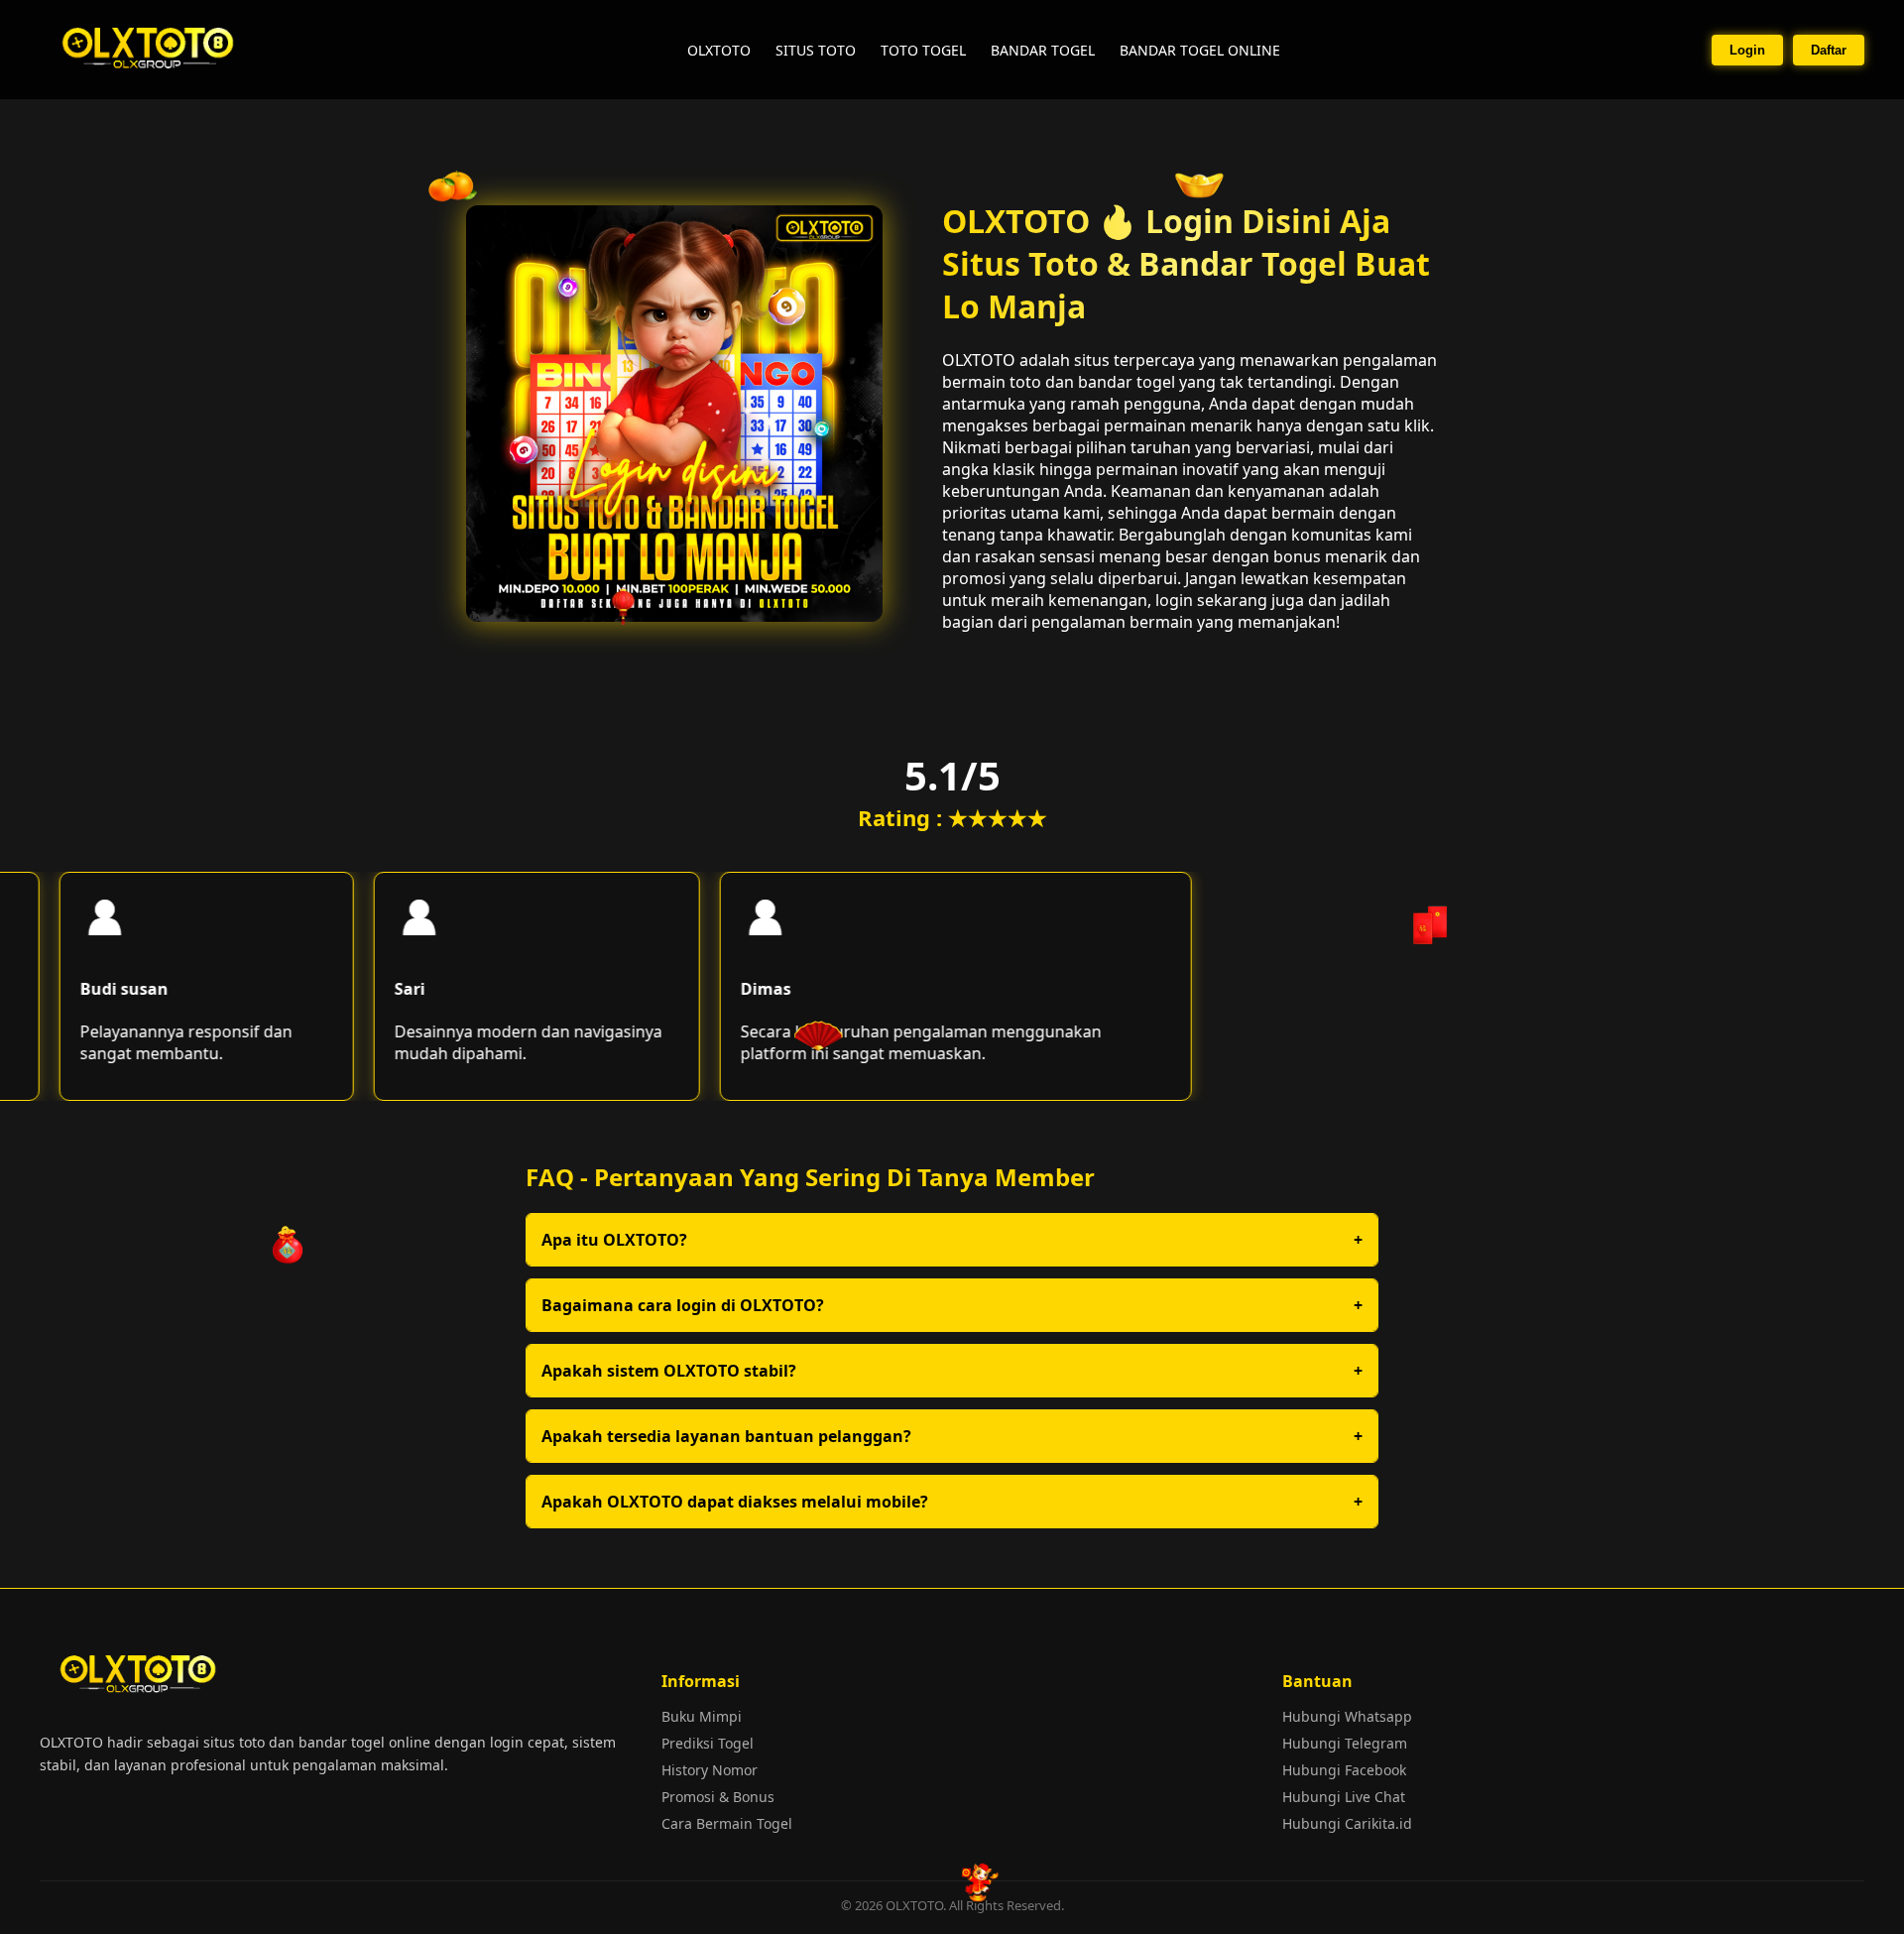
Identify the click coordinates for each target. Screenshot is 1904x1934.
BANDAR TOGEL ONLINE (1200, 50)
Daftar (1829, 50)
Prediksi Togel (708, 1743)
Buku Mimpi (702, 1716)
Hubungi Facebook (1344, 1770)
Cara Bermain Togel (727, 1823)
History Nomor (710, 1770)
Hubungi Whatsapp (1347, 1716)
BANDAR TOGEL (1043, 50)
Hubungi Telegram (1345, 1743)
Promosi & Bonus (718, 1797)
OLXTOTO (719, 50)
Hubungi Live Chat (1344, 1797)
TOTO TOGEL (923, 50)
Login (1747, 50)
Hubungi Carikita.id (1347, 1823)
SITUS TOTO (816, 50)
